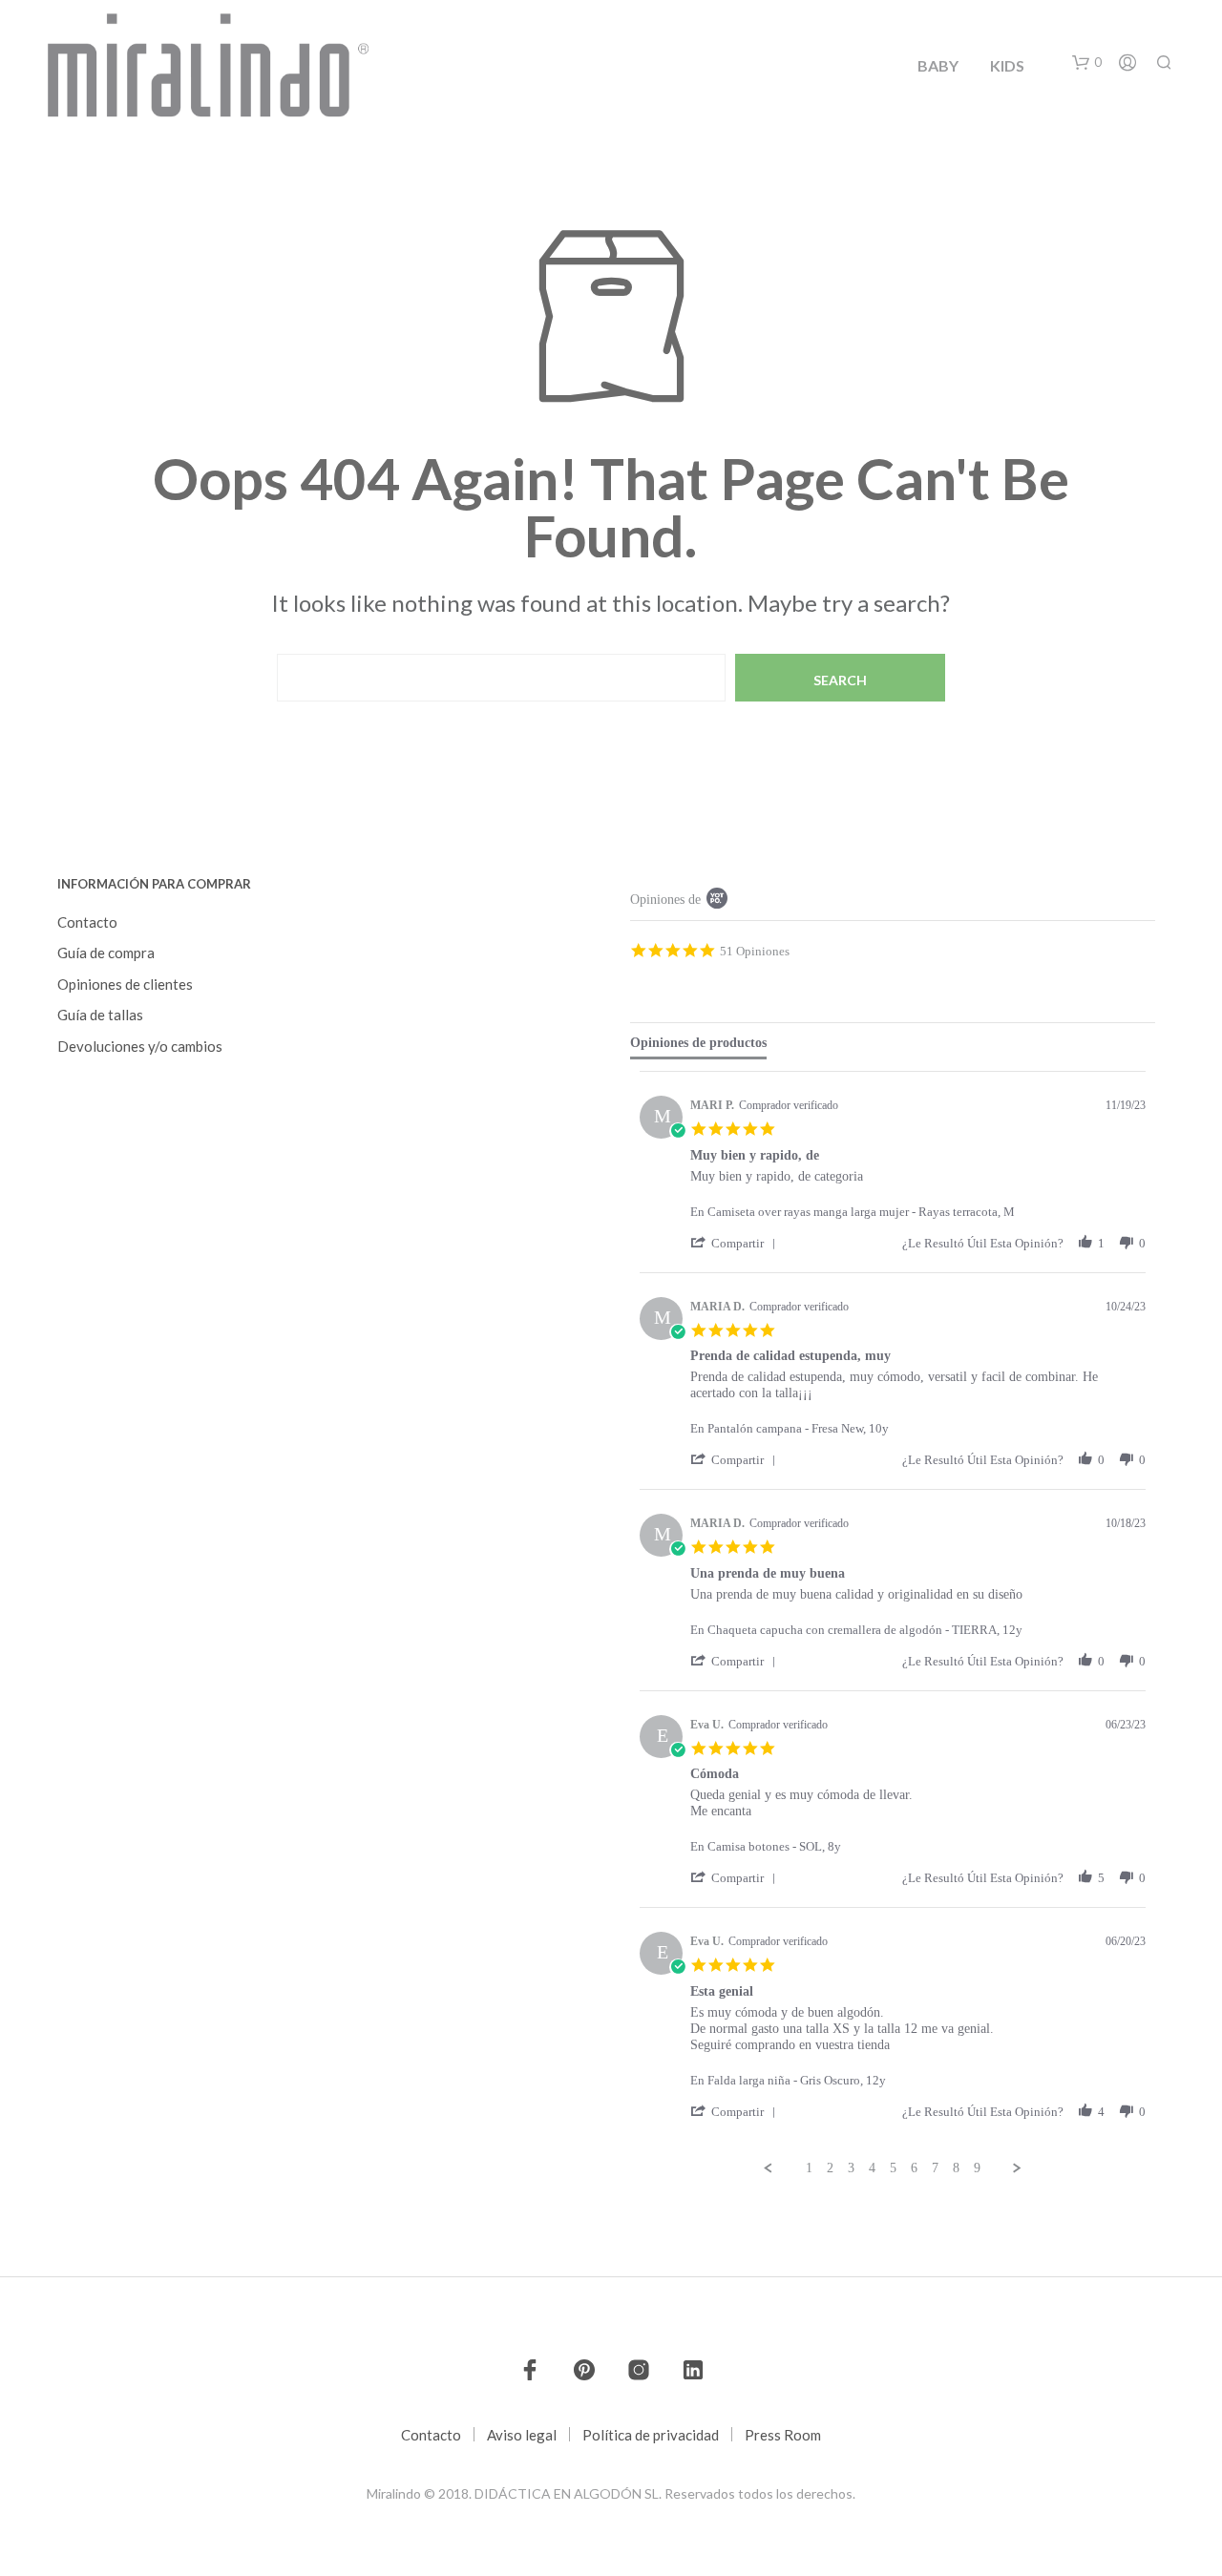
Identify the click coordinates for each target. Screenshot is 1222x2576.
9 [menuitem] (977, 2168)
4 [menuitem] (872, 2168)
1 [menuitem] (809, 2168)
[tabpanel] (893, 1623)
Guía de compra (106, 953)
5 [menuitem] (893, 2168)
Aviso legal (522, 2435)
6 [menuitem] (914, 2168)
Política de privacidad (651, 2435)
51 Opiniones (755, 951)
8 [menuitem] (956, 2168)
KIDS (1007, 65)
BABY (938, 65)
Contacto (87, 922)
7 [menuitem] (935, 2168)
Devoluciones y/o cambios (140, 1046)
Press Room (783, 2435)
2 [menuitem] (830, 2168)
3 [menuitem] (851, 2168)
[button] (1087, 63)
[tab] (698, 1047)
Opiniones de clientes (125, 984)
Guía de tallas (100, 1015)
